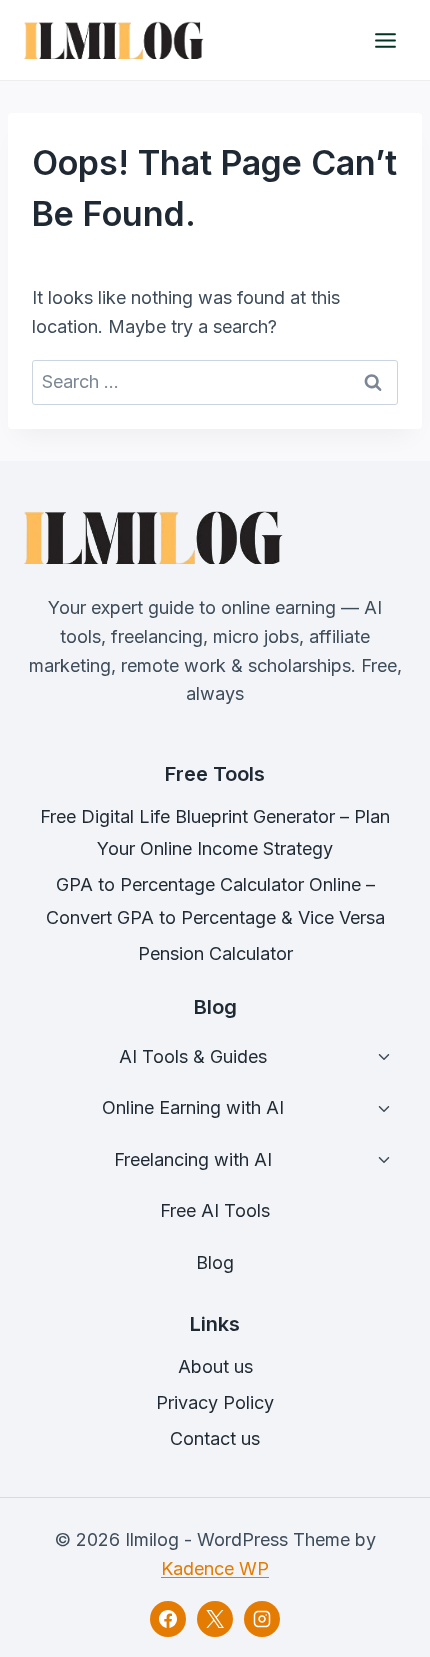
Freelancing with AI (193, 1159)
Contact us (215, 1438)
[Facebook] (168, 1619)
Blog (215, 1262)
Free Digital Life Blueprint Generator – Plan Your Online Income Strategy (215, 832)
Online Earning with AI (193, 1107)
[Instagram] (262, 1619)
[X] (215, 1619)
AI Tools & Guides (193, 1056)
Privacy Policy (215, 1402)
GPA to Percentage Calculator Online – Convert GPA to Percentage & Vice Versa (215, 900)
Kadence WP (215, 1568)
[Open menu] (385, 40)
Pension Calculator (215, 953)
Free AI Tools (215, 1210)
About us (215, 1366)
